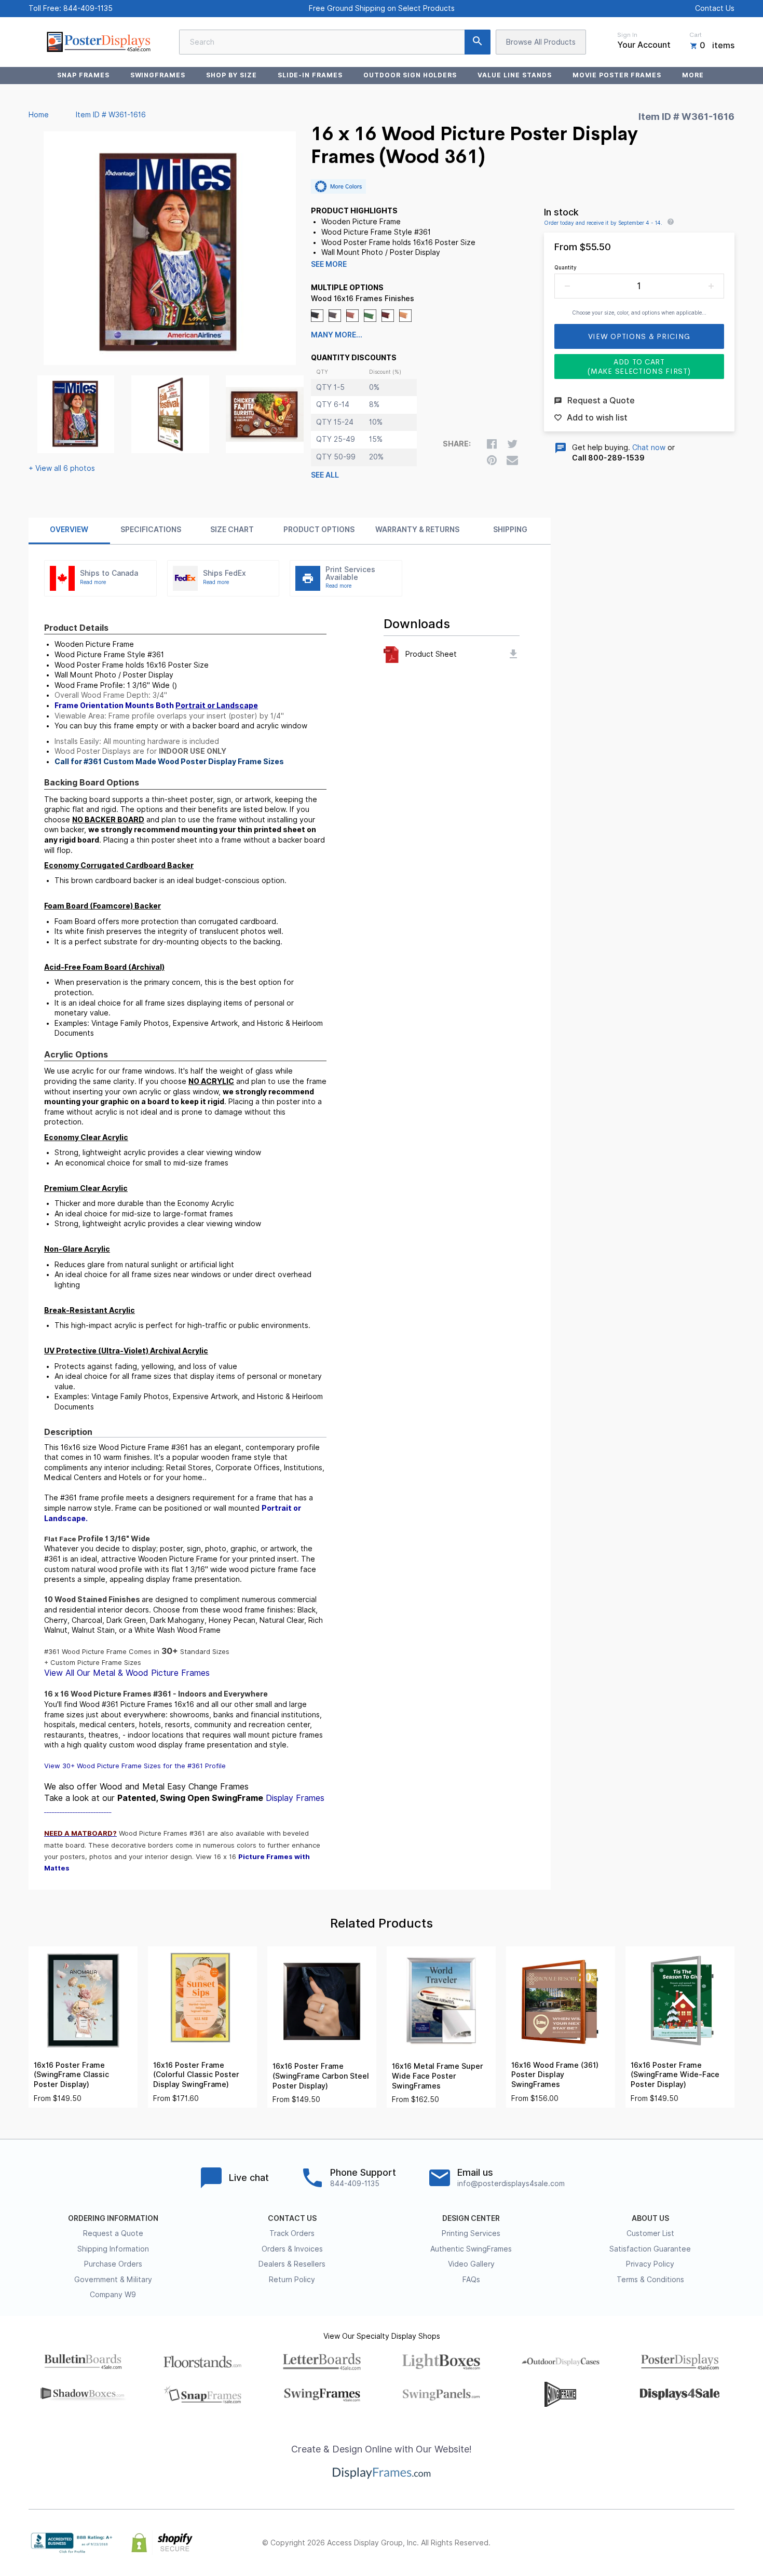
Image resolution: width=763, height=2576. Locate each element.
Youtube (728, 2543)
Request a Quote (113, 2233)
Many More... (337, 335)
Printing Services (471, 2233)
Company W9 (113, 2295)
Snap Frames (83, 75)
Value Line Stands (514, 75)
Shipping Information (113, 2249)
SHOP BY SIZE (231, 75)
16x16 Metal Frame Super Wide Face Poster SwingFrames (438, 2076)
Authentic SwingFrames (471, 2249)
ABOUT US (650, 2218)
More (693, 75)
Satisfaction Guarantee (650, 2249)
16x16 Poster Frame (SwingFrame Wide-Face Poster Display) (675, 2075)
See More (329, 264)
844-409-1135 (88, 8)
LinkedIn (705, 2543)
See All (325, 475)
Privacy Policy (650, 2264)
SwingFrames (158, 75)
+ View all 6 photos (62, 468)
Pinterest (683, 2543)
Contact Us (715, 8)
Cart (696, 35)
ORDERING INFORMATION (113, 2218)
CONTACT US (292, 2218)
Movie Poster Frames (617, 75)
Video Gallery (471, 2264)
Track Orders (292, 2233)
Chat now (649, 448)
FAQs (471, 2280)
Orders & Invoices (292, 2249)
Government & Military (113, 2280)
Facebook (637, 2543)
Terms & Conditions (650, 2280)
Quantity (566, 267)
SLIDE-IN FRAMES (310, 75)
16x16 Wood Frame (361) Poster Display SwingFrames (555, 2075)
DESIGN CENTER (471, 2218)
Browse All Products (541, 42)
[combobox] (335, 42)
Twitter (660, 2543)
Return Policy (292, 2280)
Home (39, 115)
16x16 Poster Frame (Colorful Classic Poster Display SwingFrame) (196, 2075)
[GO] (478, 42)
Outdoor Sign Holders (410, 75)
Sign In (627, 35)
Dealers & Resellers (292, 2264)
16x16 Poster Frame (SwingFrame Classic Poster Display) (71, 2075)
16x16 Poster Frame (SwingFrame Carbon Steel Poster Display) (321, 2076)
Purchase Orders (113, 2264)
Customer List (650, 2233)
